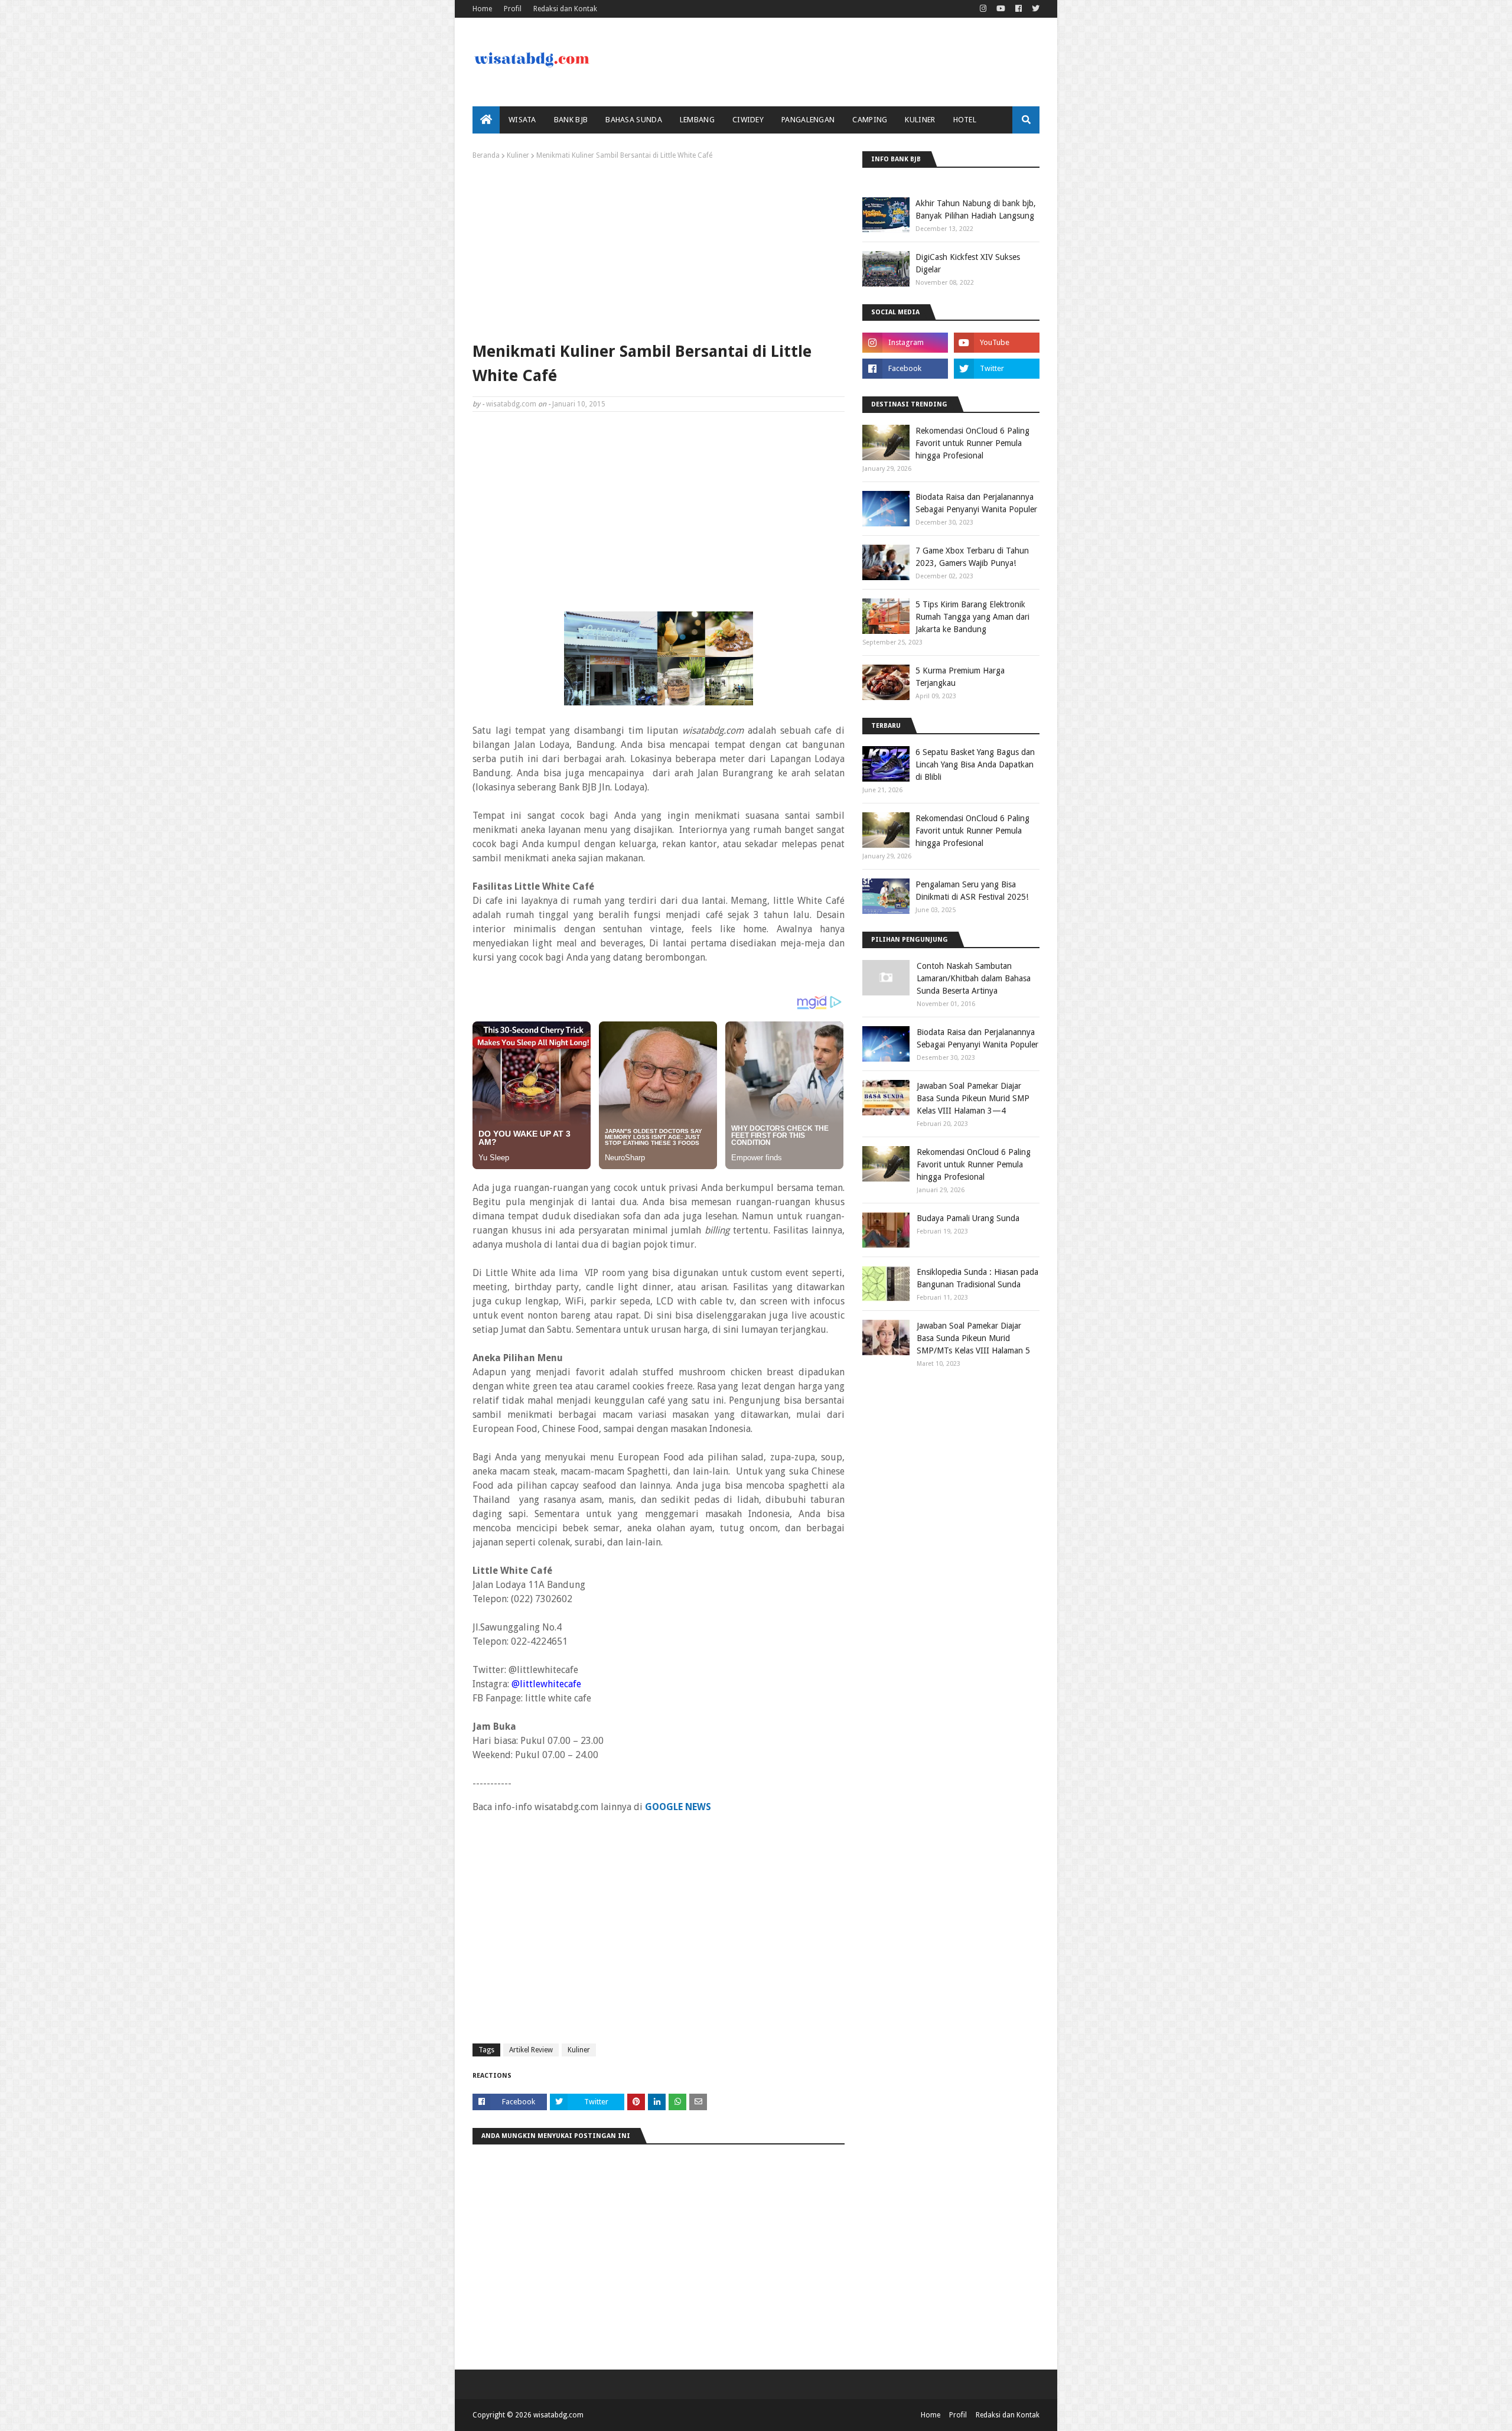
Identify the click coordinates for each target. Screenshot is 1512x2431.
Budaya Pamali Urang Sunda (968, 1218)
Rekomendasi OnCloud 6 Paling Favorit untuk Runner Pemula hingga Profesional (972, 443)
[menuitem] (486, 120)
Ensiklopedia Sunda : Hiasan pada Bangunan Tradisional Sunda (977, 1278)
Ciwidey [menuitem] (748, 120)
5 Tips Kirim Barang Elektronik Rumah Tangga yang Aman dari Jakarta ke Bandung (972, 617)
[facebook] (1019, 9)
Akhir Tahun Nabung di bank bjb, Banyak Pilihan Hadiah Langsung (976, 209)
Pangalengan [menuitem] (808, 120)
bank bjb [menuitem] (571, 120)
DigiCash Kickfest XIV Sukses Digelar (968, 263)
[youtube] (1001, 9)
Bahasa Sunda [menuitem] (634, 120)
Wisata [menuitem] (522, 120)
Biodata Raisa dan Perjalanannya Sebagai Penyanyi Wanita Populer (976, 503)
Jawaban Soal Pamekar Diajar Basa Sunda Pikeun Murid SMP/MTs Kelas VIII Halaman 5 (973, 1338)
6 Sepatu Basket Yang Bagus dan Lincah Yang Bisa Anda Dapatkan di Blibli (975, 764)
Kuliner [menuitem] (920, 120)
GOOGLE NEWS (678, 1807)
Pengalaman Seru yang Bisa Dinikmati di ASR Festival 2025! (972, 891)
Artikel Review (531, 2050)
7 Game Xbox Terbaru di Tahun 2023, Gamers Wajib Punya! (972, 557)
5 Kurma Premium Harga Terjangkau (960, 677)
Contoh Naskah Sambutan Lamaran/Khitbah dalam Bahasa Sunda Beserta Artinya (974, 978)
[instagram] (983, 9)
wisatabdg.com (511, 404)
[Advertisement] (659, 248)
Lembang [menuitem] (697, 120)
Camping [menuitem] (870, 120)
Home (482, 9)
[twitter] (1034, 9)
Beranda (486, 155)
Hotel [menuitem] (965, 120)
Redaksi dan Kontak (565, 9)
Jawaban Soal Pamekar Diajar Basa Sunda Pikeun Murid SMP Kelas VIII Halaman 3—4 (973, 1098)
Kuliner (518, 155)
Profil (513, 9)
